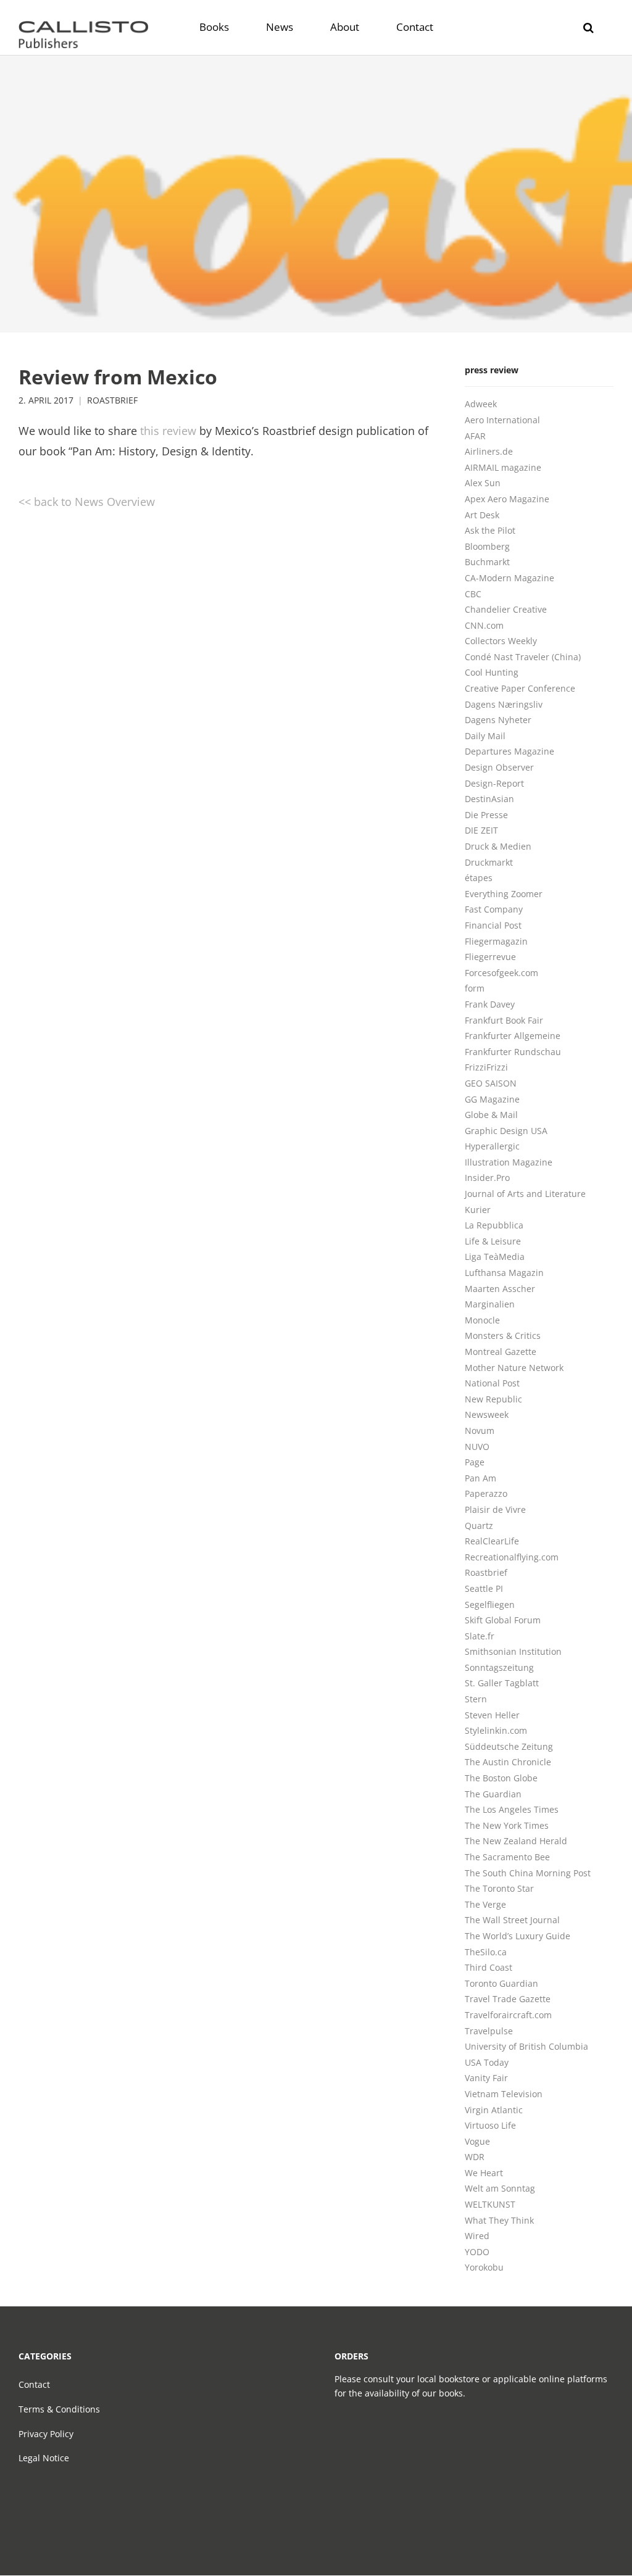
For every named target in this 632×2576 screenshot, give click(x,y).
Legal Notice (44, 2458)
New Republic (493, 1399)
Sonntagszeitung (499, 1667)
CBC (473, 594)
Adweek (481, 404)
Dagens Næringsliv (504, 704)
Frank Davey (490, 1004)
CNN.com (484, 625)
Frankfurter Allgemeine (513, 1036)
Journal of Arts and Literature (525, 1194)
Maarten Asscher (500, 1289)
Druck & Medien (498, 846)
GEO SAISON (491, 1083)
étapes (479, 878)
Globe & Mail (491, 1115)
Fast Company (494, 909)
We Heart (484, 2173)
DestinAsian (489, 799)
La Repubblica (494, 1225)
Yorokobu (484, 2267)
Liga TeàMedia (495, 1257)
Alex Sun (483, 483)
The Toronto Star (499, 1888)
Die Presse (486, 815)
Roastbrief (112, 400)
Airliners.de (489, 451)
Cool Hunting (492, 672)
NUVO (477, 1447)
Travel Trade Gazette (508, 1999)
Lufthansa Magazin (504, 1273)
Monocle (482, 1320)
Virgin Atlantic (494, 2110)
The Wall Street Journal (512, 1920)
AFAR (475, 436)
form (475, 988)
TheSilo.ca (486, 1952)
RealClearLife (492, 1541)
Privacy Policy (46, 2434)
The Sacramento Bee (507, 1857)
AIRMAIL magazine (503, 467)
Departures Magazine (509, 751)
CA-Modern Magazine (509, 578)
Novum (480, 1431)
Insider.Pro (487, 1178)
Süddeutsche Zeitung (509, 1746)
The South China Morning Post (528, 1873)
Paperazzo (486, 1493)
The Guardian (493, 1794)
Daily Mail (485, 736)
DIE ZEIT (481, 830)
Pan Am (480, 1478)
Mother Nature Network (514, 1368)
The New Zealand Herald (516, 1841)
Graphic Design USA (506, 1131)
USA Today (487, 2062)
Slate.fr (480, 1636)
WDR (475, 2157)
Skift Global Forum (503, 1620)
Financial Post (493, 925)
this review (168, 431)
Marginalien (490, 1304)
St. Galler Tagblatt (502, 1683)
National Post (492, 1383)
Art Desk (482, 515)
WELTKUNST (490, 2204)
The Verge (485, 1904)
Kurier (478, 1210)
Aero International (502, 420)
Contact (34, 2384)
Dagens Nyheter (498, 720)
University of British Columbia (526, 2046)
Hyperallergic (492, 1146)
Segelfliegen (490, 1605)
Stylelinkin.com (496, 1730)
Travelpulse (489, 2031)
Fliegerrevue (490, 957)
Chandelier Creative (506, 609)
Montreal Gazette (501, 1352)
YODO (477, 2252)
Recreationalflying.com (512, 1557)
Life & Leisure (493, 1241)
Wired (477, 2236)
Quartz (479, 1526)
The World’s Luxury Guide (518, 1936)
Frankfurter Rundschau (513, 1052)
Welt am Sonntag (500, 2188)
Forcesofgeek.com (501, 973)
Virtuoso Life (490, 2125)
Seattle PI (484, 1588)
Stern (476, 1699)
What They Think (499, 2220)
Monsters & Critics (503, 1336)
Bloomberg (487, 546)
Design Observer (499, 767)
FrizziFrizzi (486, 1067)
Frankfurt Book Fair (504, 1020)
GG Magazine (492, 1099)
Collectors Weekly (501, 641)
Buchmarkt (487, 562)
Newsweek (487, 1414)
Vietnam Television (504, 2094)
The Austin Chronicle (508, 1762)
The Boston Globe (501, 1778)
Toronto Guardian (501, 1983)
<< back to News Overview (87, 502)
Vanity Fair (486, 2078)
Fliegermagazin (496, 941)
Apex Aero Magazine (507, 499)
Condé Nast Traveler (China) (523, 657)
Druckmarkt (489, 862)
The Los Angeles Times (512, 1809)
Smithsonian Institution (513, 1651)
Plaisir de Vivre (495, 1510)
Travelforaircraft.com (508, 2015)
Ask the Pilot (490, 530)
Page (475, 1462)
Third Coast (489, 1967)
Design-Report (494, 783)
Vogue (477, 2141)
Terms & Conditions (59, 2409)
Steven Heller (492, 1715)
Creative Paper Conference (520, 688)
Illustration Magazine (509, 1162)
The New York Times (507, 1825)
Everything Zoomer (504, 894)
